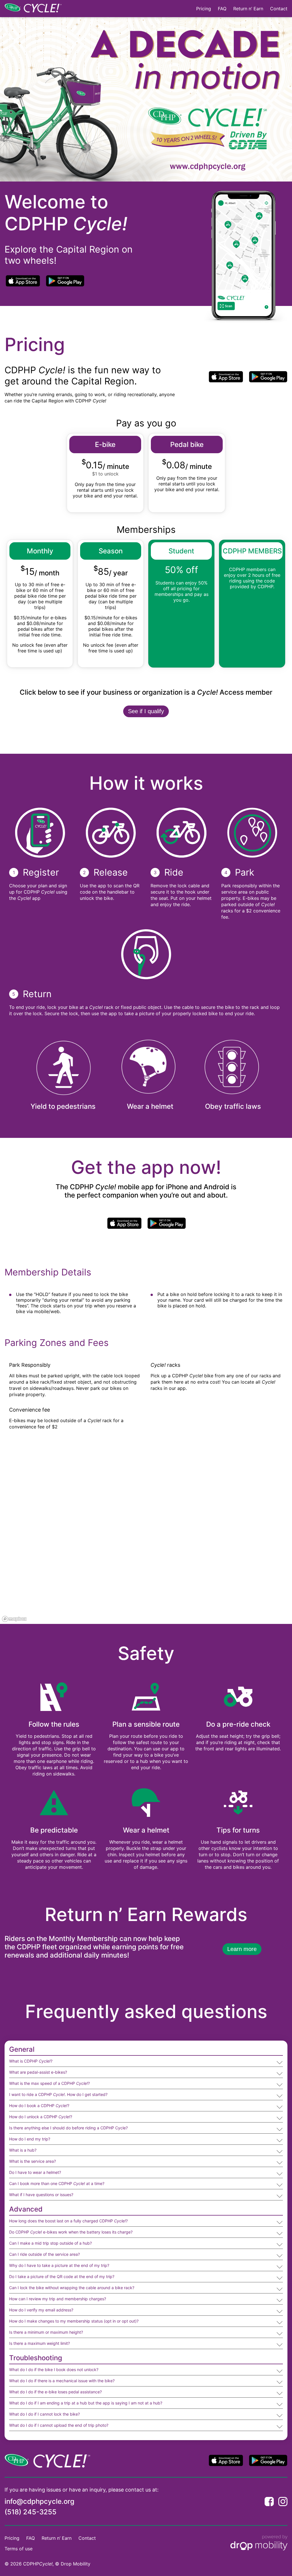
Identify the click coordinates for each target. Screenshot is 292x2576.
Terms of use (19, 2549)
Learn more (242, 1949)
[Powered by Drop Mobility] (259, 2543)
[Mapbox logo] (14, 1619)
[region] (146, 1538)
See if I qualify (146, 711)
